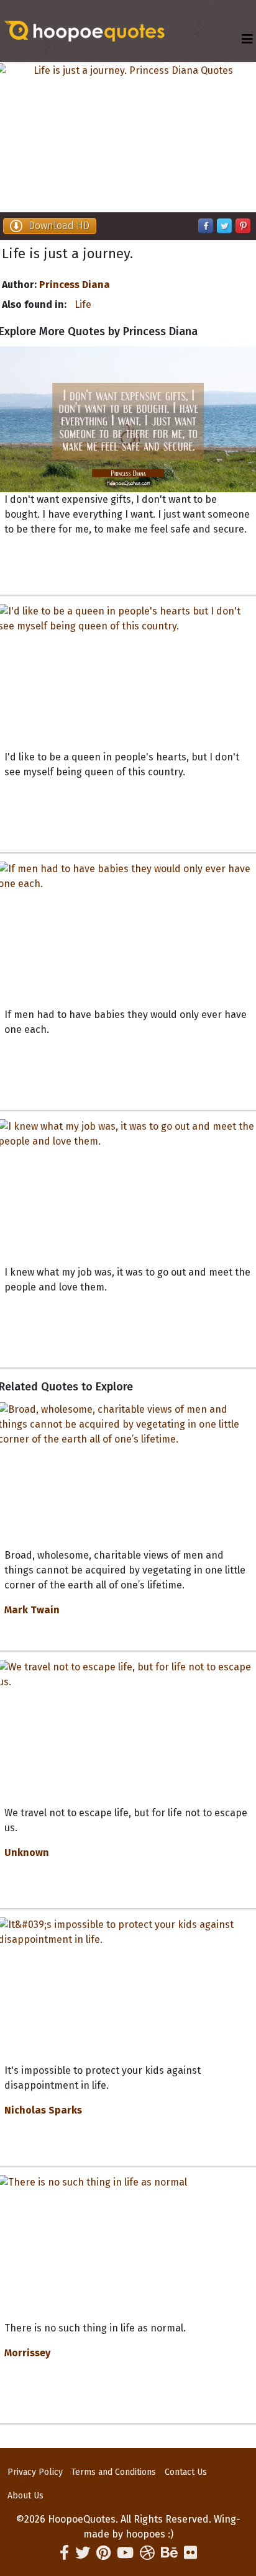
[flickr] (190, 2553)
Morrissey (27, 2353)
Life (83, 304)
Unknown (27, 1853)
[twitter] (83, 2553)
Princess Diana (75, 285)
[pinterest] (103, 2553)
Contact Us (186, 2472)
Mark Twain (32, 1610)
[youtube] (125, 2553)
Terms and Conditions (114, 2472)
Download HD (59, 226)
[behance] (169, 2553)
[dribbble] (147, 2553)
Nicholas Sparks (43, 2110)
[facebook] (64, 2553)
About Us (25, 2496)
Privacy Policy (35, 2472)
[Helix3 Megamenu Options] (247, 39)
